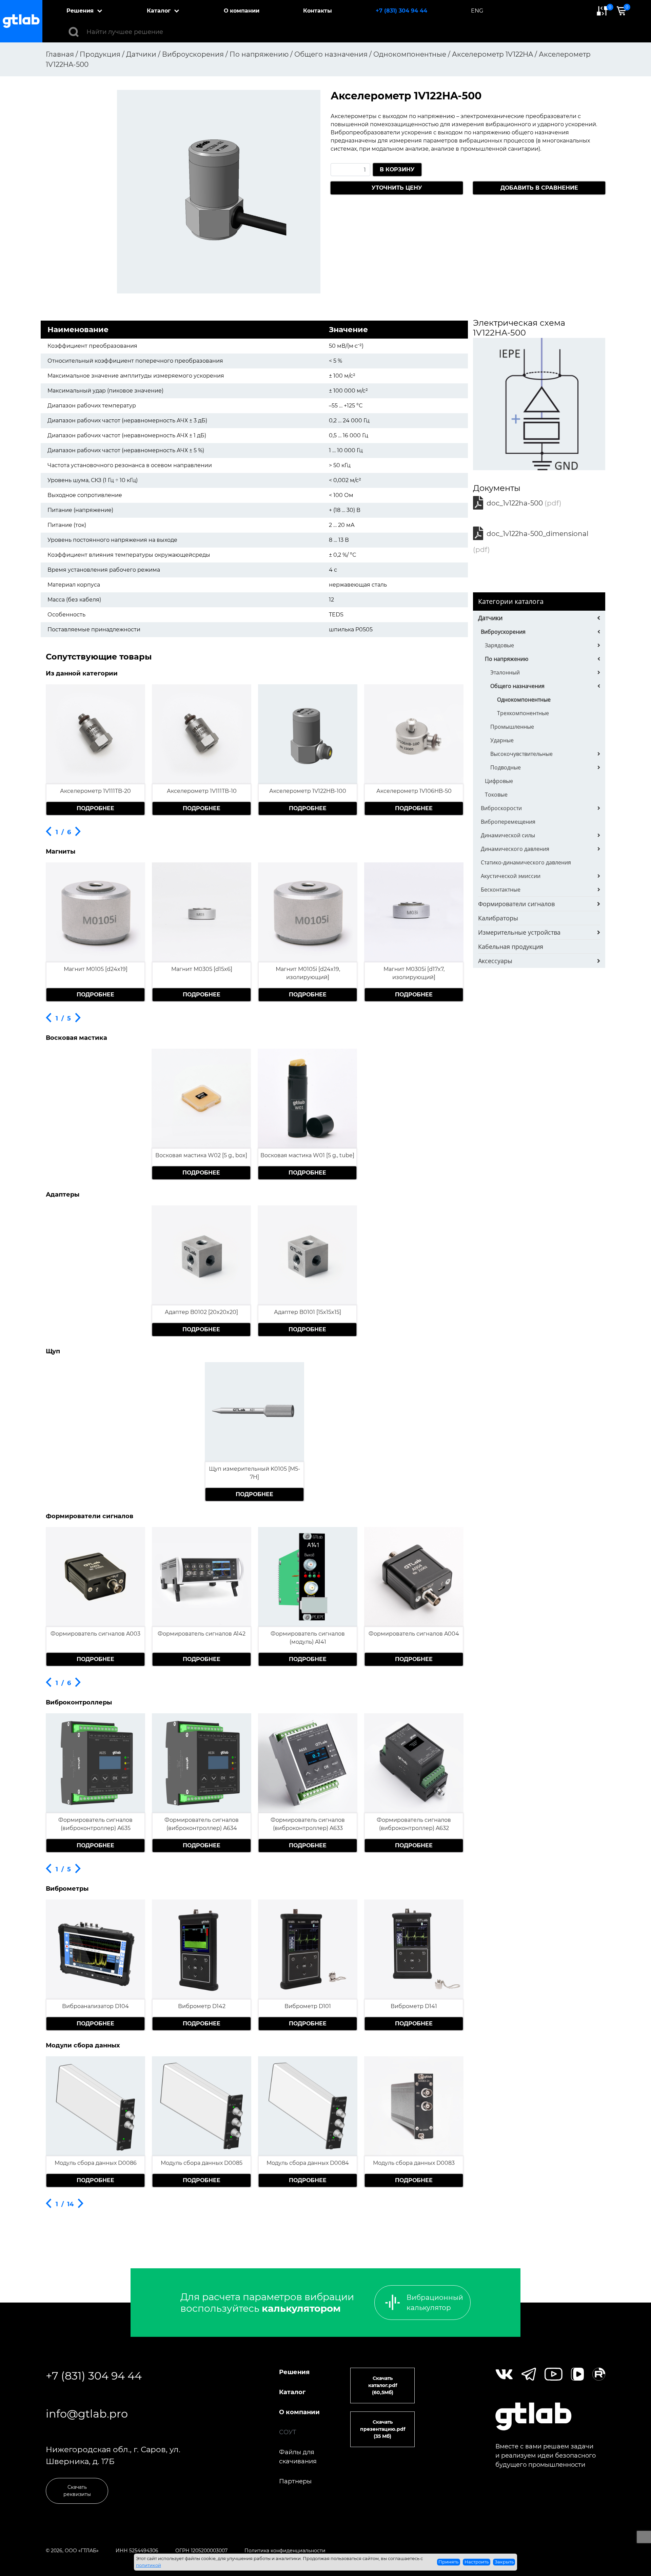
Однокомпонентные (524, 700)
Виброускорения (503, 632)
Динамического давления (515, 849)
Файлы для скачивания (298, 2457)
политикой (149, 2565)
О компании (242, 11)
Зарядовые (499, 645)
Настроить (477, 2562)
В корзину (397, 169)
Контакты (318, 11)
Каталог (159, 11)
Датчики (490, 618)
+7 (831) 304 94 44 (401, 11)
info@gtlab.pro (87, 2414)
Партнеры (295, 2481)
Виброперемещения (508, 822)
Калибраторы (498, 918)
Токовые (496, 795)
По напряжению (507, 659)
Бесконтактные (501, 890)
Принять (448, 2562)
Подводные (506, 767)
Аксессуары (495, 961)
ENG (477, 11)
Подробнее (95, 808)
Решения (80, 11)
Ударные (502, 740)
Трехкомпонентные (523, 713)
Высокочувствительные (521, 754)
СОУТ (288, 2432)
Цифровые (499, 781)
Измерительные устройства (519, 932)
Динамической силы (508, 835)
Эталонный (505, 672)
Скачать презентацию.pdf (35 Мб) (383, 2429)
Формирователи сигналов (516, 904)
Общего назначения (517, 686)
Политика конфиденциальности (285, 2551)
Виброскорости (501, 808)
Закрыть (504, 2562)
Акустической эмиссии (511, 876)
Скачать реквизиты (77, 2491)
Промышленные (512, 727)
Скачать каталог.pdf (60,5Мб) (383, 2385)
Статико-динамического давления (526, 862)
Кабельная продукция (511, 947)
